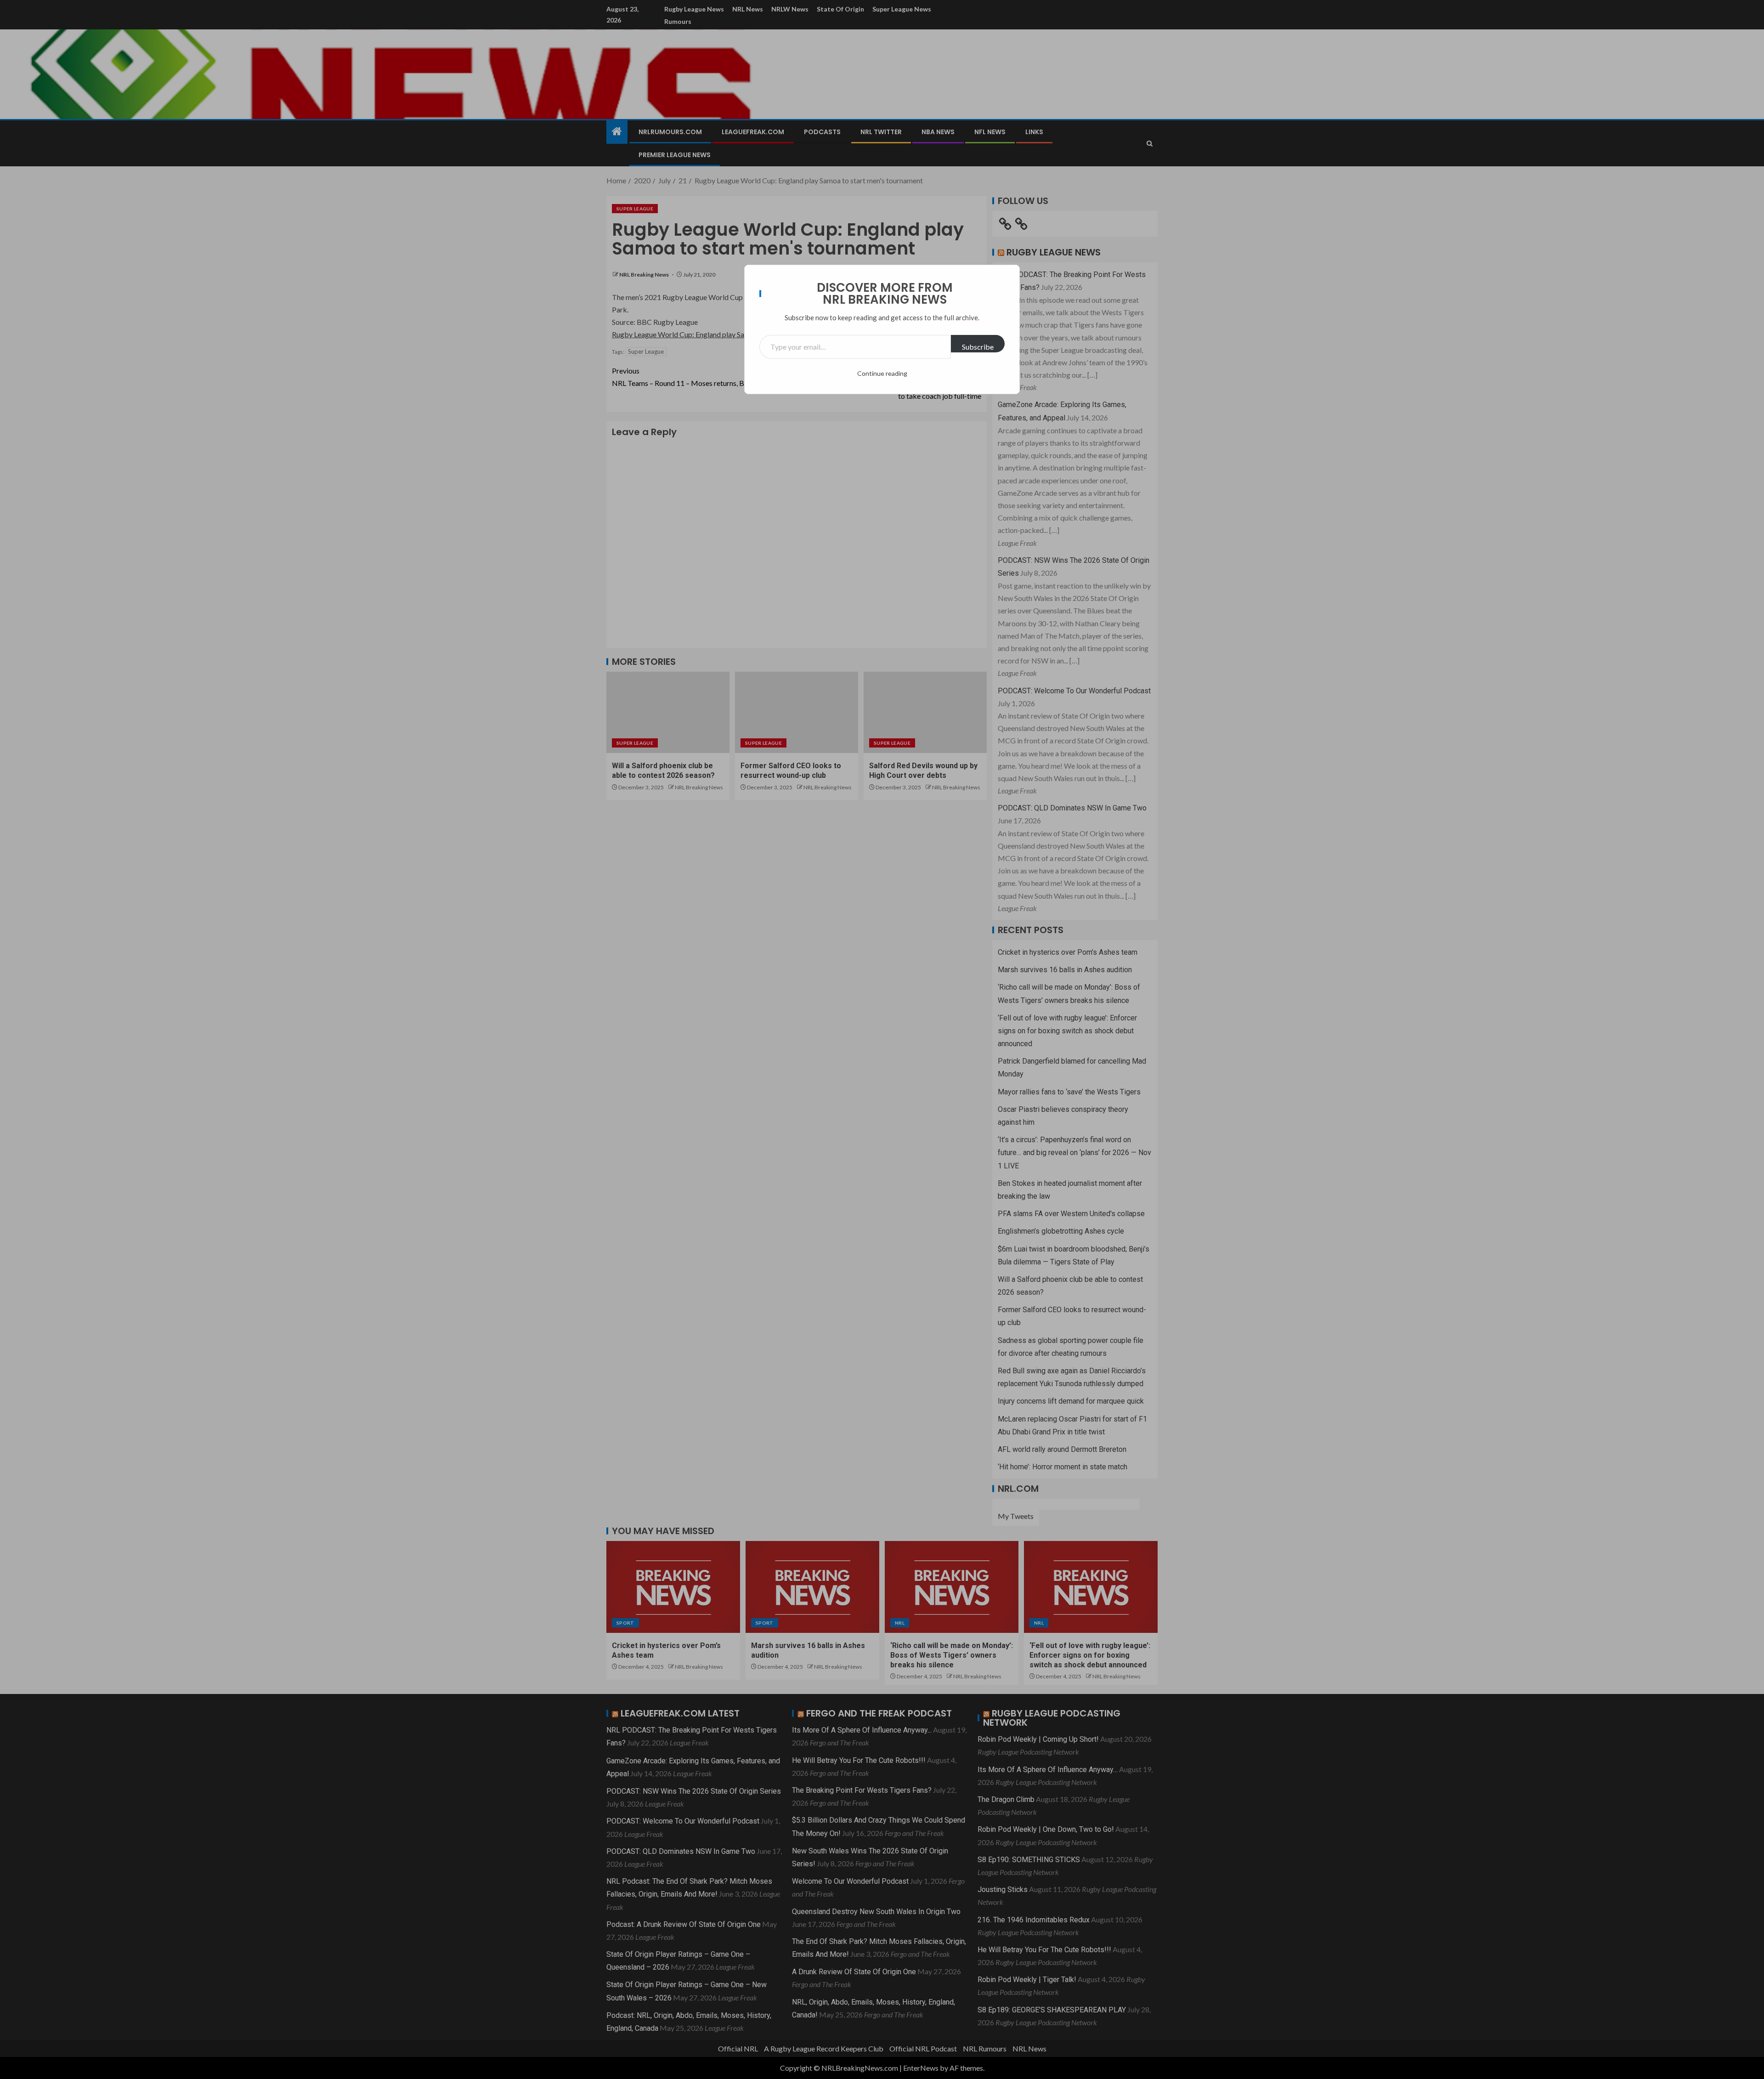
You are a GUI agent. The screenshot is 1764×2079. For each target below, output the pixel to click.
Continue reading (882, 373)
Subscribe (978, 347)
